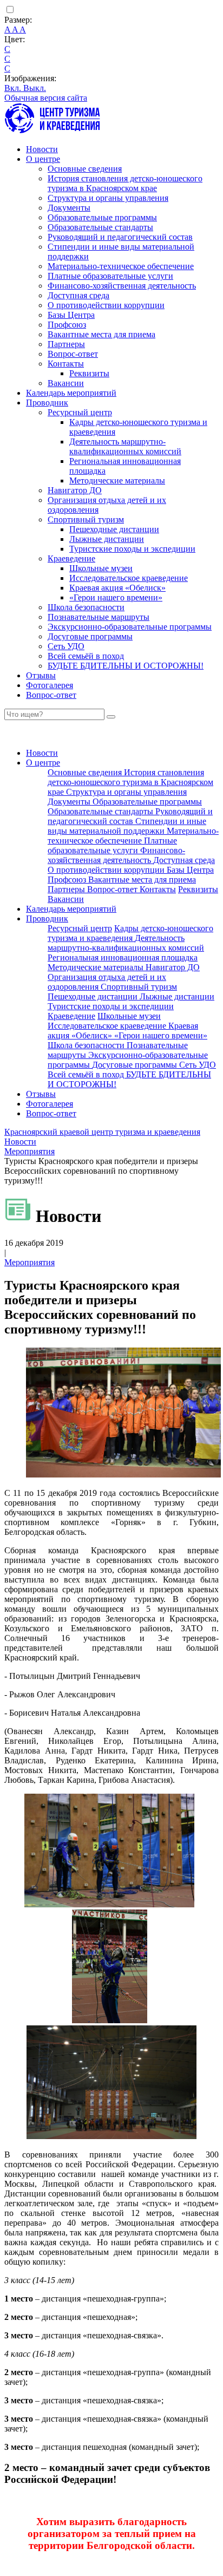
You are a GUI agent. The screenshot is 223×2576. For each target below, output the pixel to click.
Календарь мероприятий (71, 393)
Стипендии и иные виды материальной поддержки (127, 826)
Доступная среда (78, 295)
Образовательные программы (102, 217)
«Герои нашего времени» (116, 597)
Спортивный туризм (86, 519)
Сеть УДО (66, 646)
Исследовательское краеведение (129, 578)
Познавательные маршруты (99, 617)
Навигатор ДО (75, 490)
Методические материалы (117, 480)
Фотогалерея (50, 685)
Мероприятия (29, 1262)
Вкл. (14, 88)
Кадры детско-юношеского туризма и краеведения (130, 933)
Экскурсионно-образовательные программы (130, 627)
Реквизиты (89, 373)
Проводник (47, 403)
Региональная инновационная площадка (123, 957)
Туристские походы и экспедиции (132, 549)
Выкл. (35, 88)
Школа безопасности (86, 607)
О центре (43, 159)
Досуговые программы (90, 636)
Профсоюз (67, 325)
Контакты (66, 364)
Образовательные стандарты (100, 227)
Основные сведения (85, 169)
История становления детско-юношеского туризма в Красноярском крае (125, 183)
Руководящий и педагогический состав (120, 237)
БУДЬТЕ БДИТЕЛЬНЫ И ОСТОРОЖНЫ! (126, 666)
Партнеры (66, 344)
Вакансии (66, 383)
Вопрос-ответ (73, 354)
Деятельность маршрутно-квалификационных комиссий (125, 446)
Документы (69, 208)
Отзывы (41, 675)
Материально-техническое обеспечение (121, 266)
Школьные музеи (101, 568)
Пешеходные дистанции (114, 529)
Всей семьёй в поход (86, 656)
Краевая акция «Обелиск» (117, 588)
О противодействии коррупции (106, 305)
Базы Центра (71, 315)
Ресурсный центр (80, 412)
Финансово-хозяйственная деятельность (122, 286)
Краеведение (71, 558)
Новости (42, 149)
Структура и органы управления (108, 198)
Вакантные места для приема (101, 334)
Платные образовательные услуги (110, 276)
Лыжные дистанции (107, 539)
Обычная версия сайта (46, 98)
